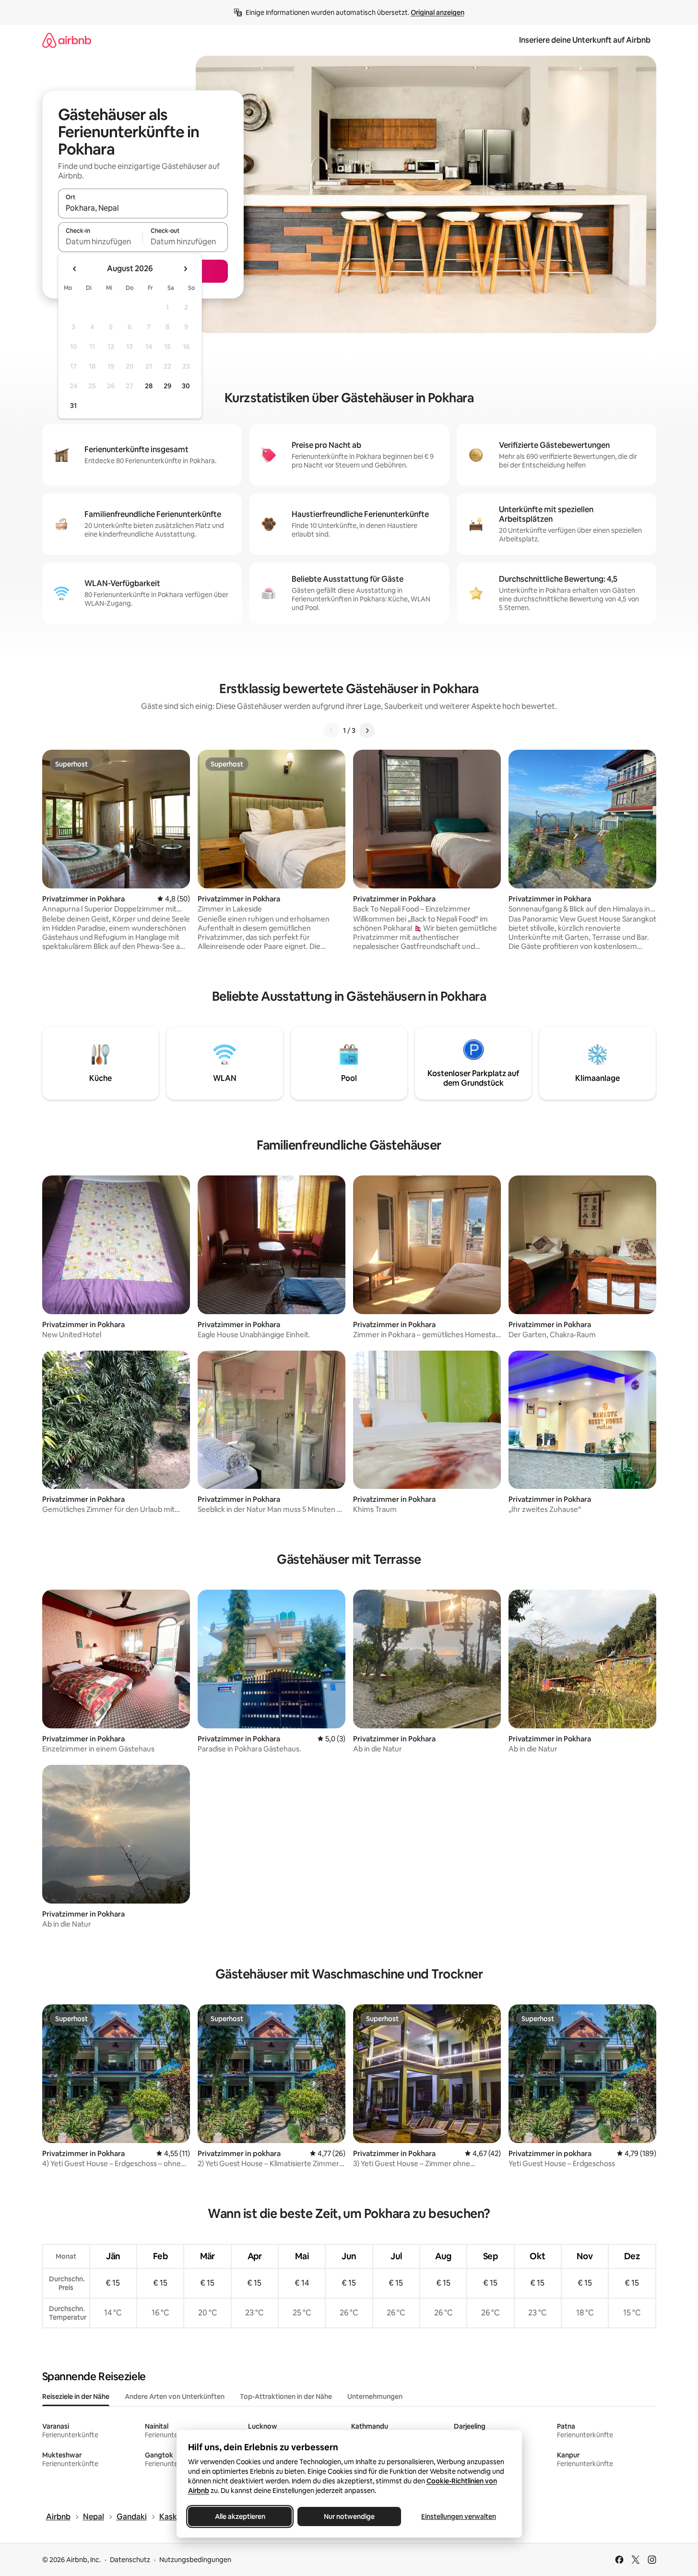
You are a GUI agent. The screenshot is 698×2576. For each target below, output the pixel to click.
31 (73, 406)
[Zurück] (331, 731)
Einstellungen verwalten (459, 2516)
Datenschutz (130, 2560)
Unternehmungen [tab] (375, 2396)
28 (149, 386)
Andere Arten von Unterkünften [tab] (175, 2396)
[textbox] (101, 241)
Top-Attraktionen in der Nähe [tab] (286, 2396)
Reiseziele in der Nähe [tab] (76, 2396)
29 (167, 386)
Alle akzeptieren (240, 2516)
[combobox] (143, 208)
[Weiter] (367, 731)
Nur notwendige (349, 2516)
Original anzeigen (438, 12)
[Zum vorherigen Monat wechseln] (75, 269)
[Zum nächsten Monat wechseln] (185, 269)
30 (186, 386)
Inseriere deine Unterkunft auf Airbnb (585, 40)
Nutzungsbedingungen (195, 2560)
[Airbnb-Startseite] (67, 40)
